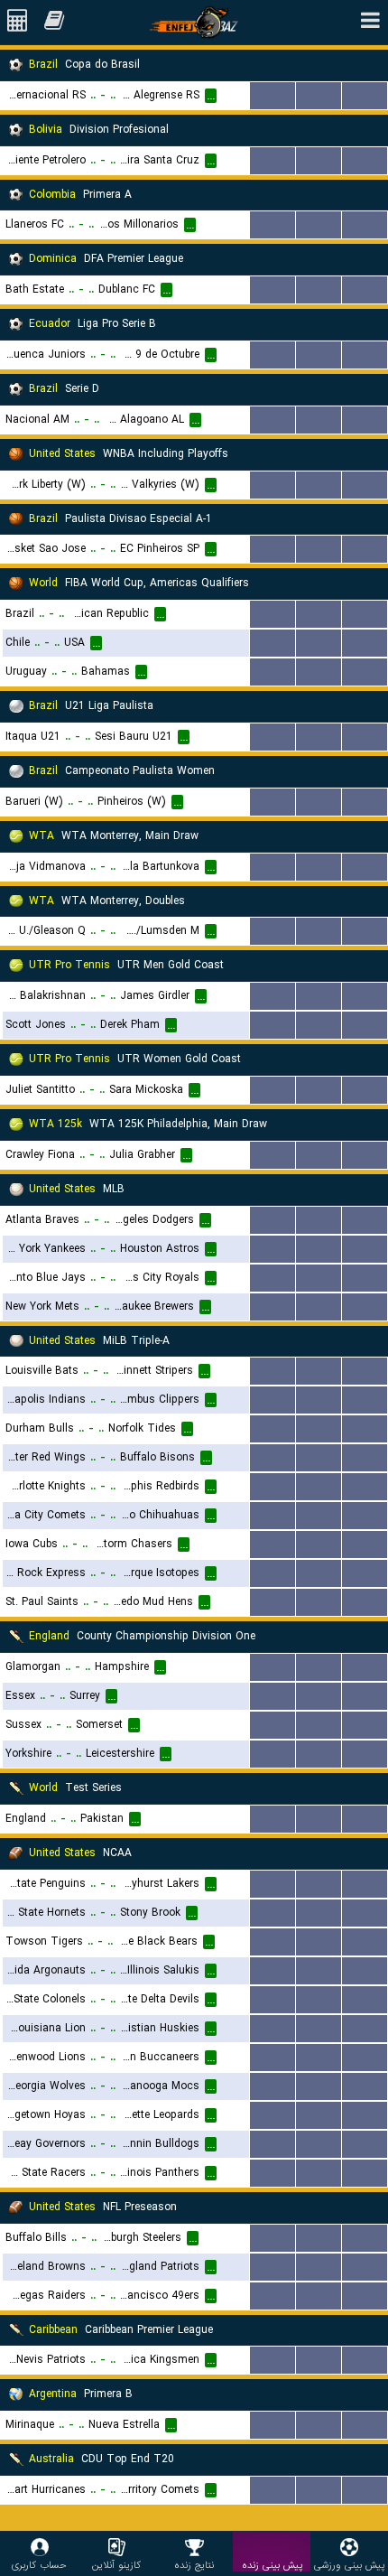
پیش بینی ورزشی (349, 2565)
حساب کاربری (39, 2565)
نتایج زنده (194, 2565)
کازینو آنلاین (116, 2565)
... (273, 95)
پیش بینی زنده (272, 2565)
